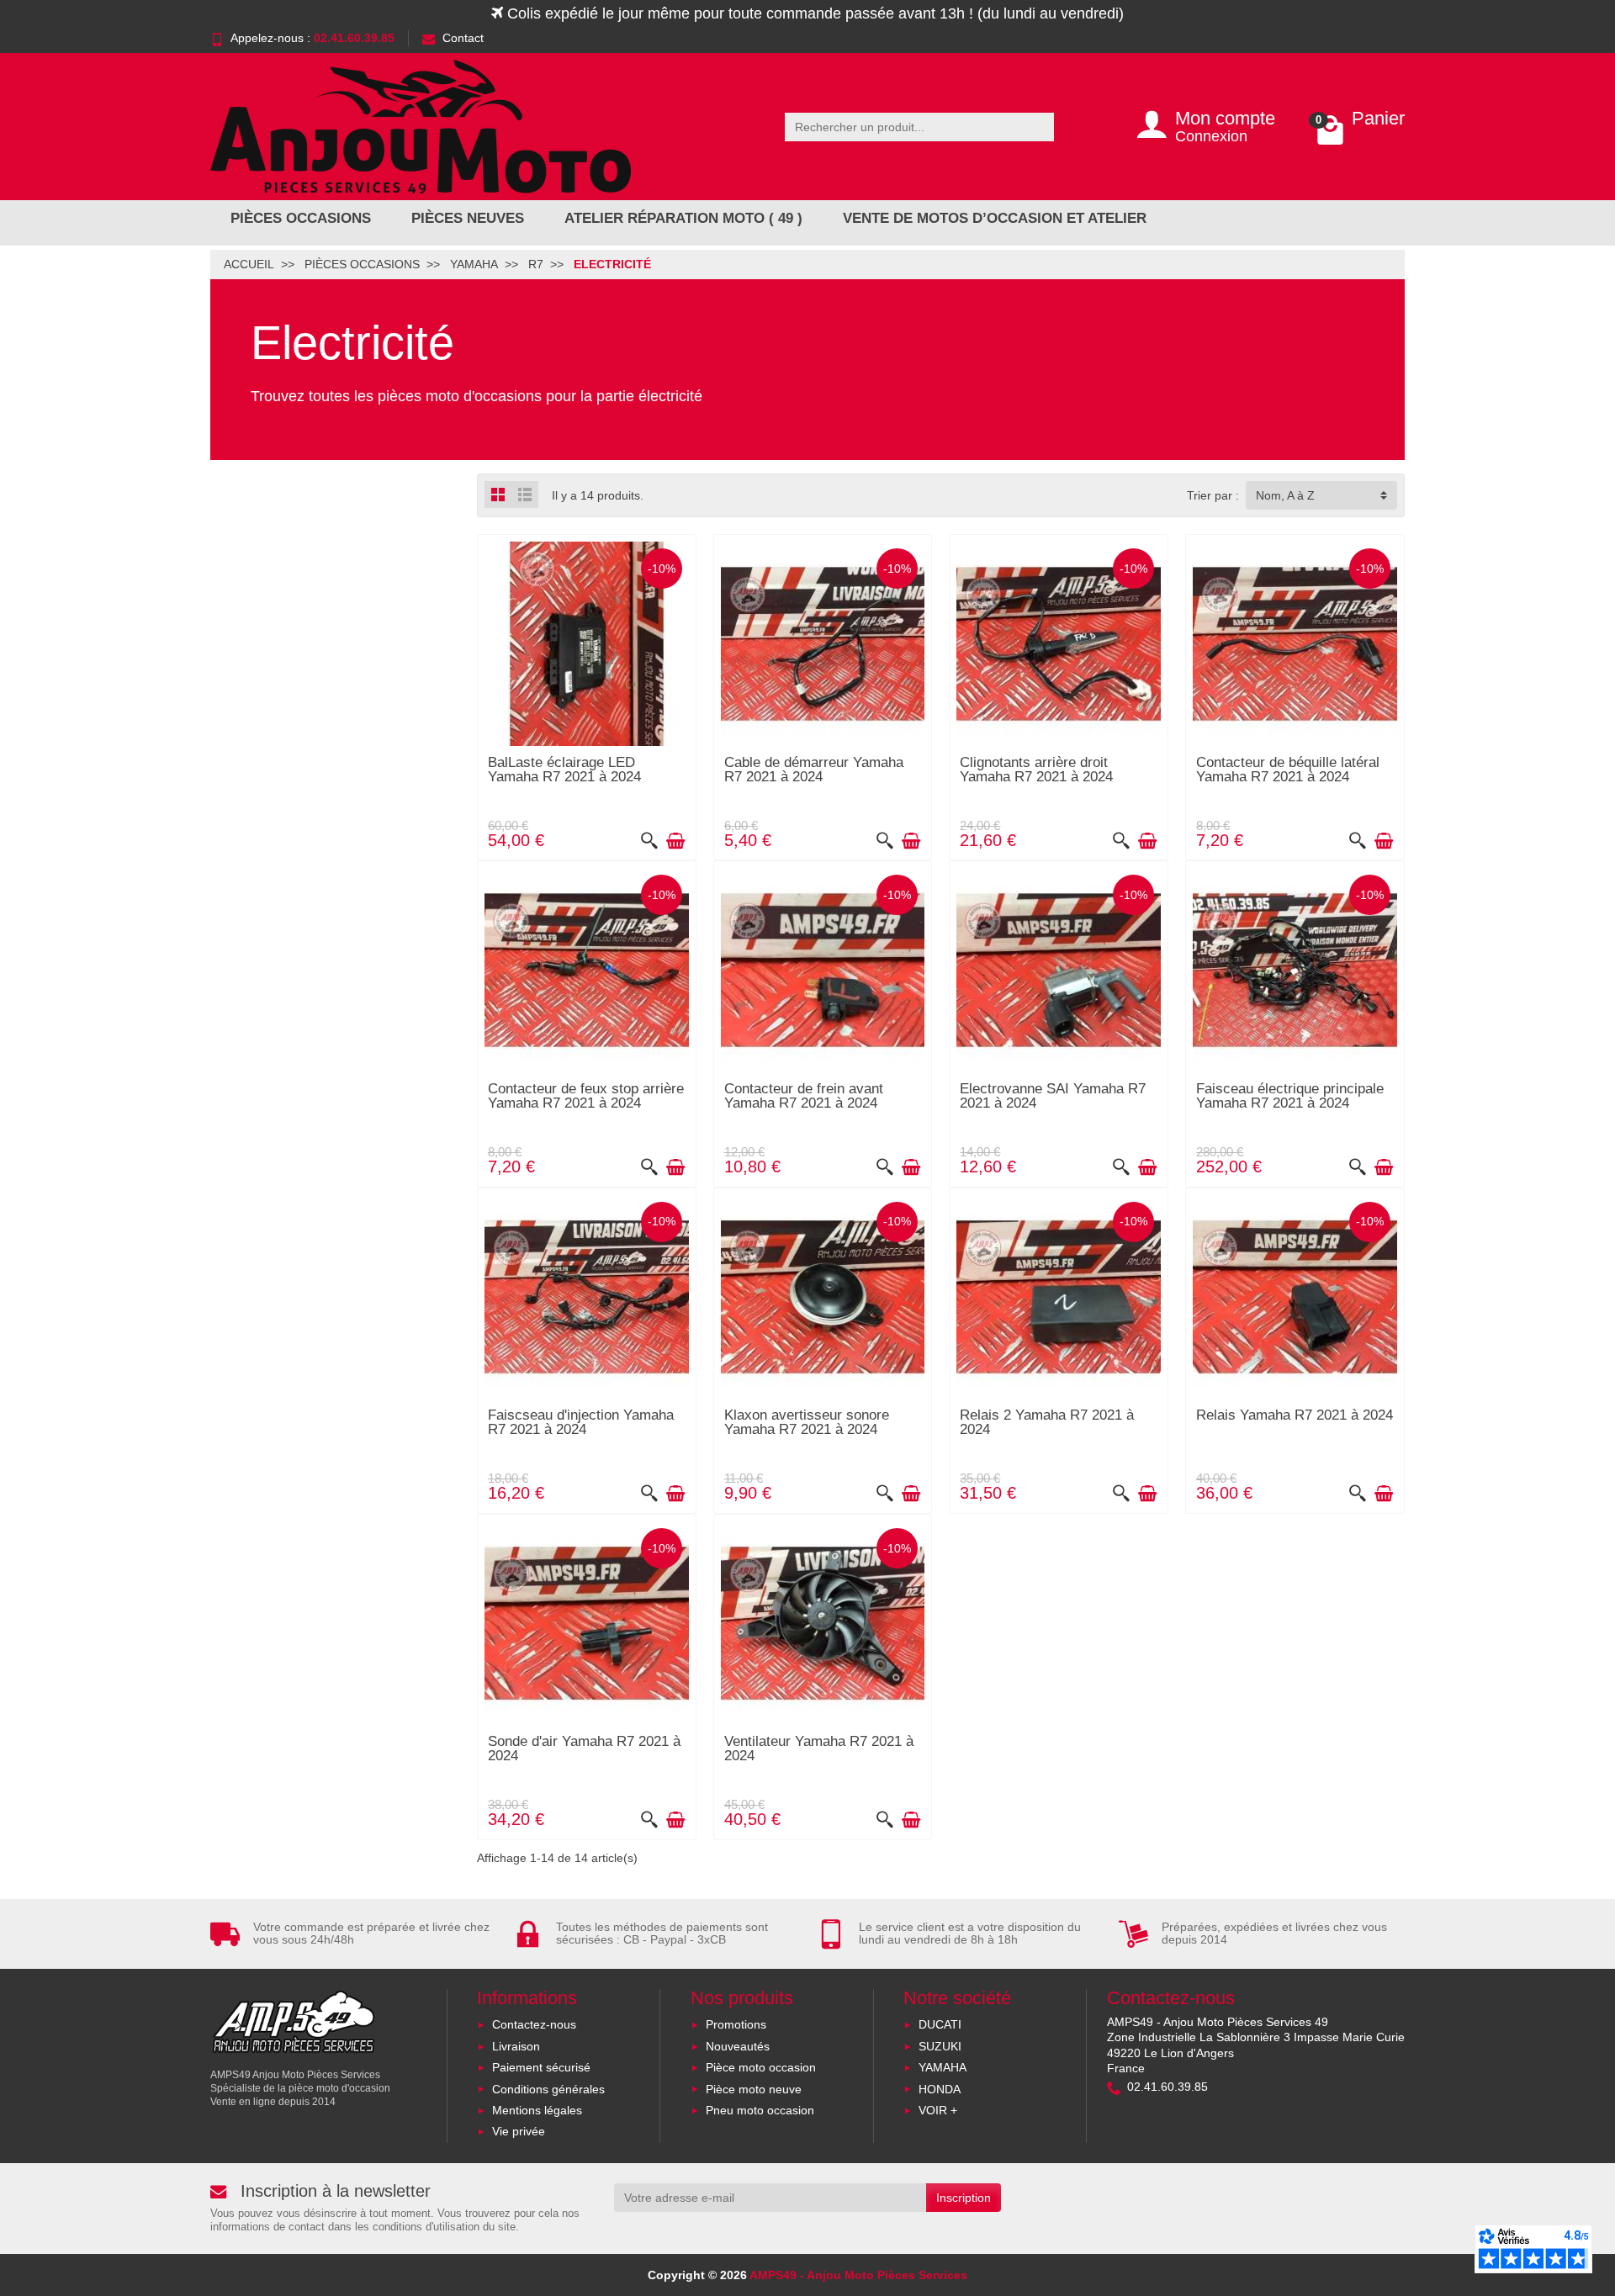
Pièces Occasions (301, 218)
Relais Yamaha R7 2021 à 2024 (1295, 1415)
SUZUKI (940, 2046)
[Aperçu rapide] (649, 841)
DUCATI (940, 2024)
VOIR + (938, 2110)
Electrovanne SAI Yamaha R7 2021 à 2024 (1053, 1096)
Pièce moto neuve (754, 2089)
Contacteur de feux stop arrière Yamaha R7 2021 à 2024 (586, 1096)
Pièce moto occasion (761, 2067)
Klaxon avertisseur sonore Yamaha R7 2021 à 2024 (807, 1422)
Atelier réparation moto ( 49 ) (683, 218)
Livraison (516, 2046)
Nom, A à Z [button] (1285, 495)
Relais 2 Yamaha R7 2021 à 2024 (1047, 1422)
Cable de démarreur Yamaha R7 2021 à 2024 (814, 770)
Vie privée (519, 2131)
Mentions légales (537, 2110)
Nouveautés (738, 2046)
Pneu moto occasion (760, 2110)
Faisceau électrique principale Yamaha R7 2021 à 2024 (1290, 1096)
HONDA (940, 2089)
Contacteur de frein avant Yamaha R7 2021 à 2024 (804, 1096)
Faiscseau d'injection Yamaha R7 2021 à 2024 (581, 1422)
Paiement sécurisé (541, 2067)
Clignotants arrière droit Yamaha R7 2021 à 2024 (1036, 770)
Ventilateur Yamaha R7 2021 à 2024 (819, 1748)
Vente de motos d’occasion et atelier (995, 218)
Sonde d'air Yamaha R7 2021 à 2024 (584, 1748)
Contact (463, 38)
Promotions (736, 2024)
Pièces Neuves (468, 218)
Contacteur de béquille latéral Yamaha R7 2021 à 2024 (1288, 770)
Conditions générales (548, 2089)
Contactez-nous (534, 2024)
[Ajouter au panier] (675, 841)
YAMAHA (943, 2067)
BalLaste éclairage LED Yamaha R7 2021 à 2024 (564, 770)
